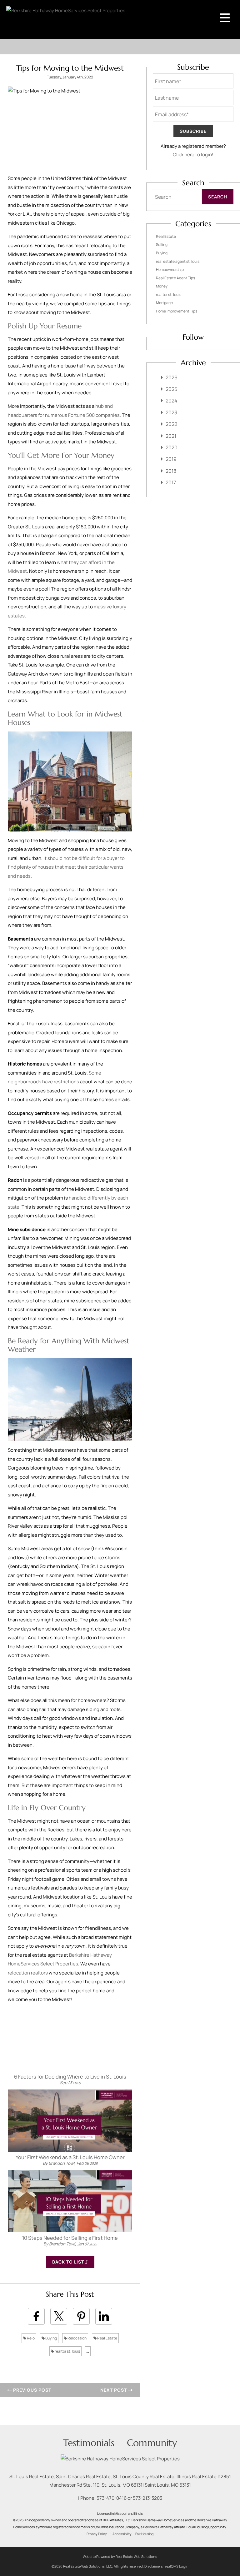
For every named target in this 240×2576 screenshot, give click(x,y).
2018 (171, 471)
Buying (51, 2338)
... (88, 2351)
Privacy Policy (97, 2534)
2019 (171, 459)
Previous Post (32, 2390)
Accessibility (122, 2534)
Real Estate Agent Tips (175, 278)
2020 (172, 447)
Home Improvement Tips (177, 311)
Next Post (114, 2390)
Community (152, 2443)
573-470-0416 (112, 2498)
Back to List (69, 2262)
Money (162, 286)
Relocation (77, 2338)
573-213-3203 (147, 2498)
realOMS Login (177, 2566)
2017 (171, 482)
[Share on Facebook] (36, 2316)
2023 (171, 412)
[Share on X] (59, 2316)
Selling (162, 245)
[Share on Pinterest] (81, 2316)
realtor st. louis (67, 2351)
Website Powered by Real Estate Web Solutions (120, 2556)
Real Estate (107, 2338)
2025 (171, 389)
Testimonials (89, 2443)
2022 (171, 424)
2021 (171, 436)
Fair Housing (144, 2534)
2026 (172, 377)
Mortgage (164, 303)
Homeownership (170, 270)
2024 (171, 401)
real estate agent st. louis (178, 261)
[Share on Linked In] (104, 2316)
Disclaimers (154, 2566)
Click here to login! (193, 155)
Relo (30, 2338)
